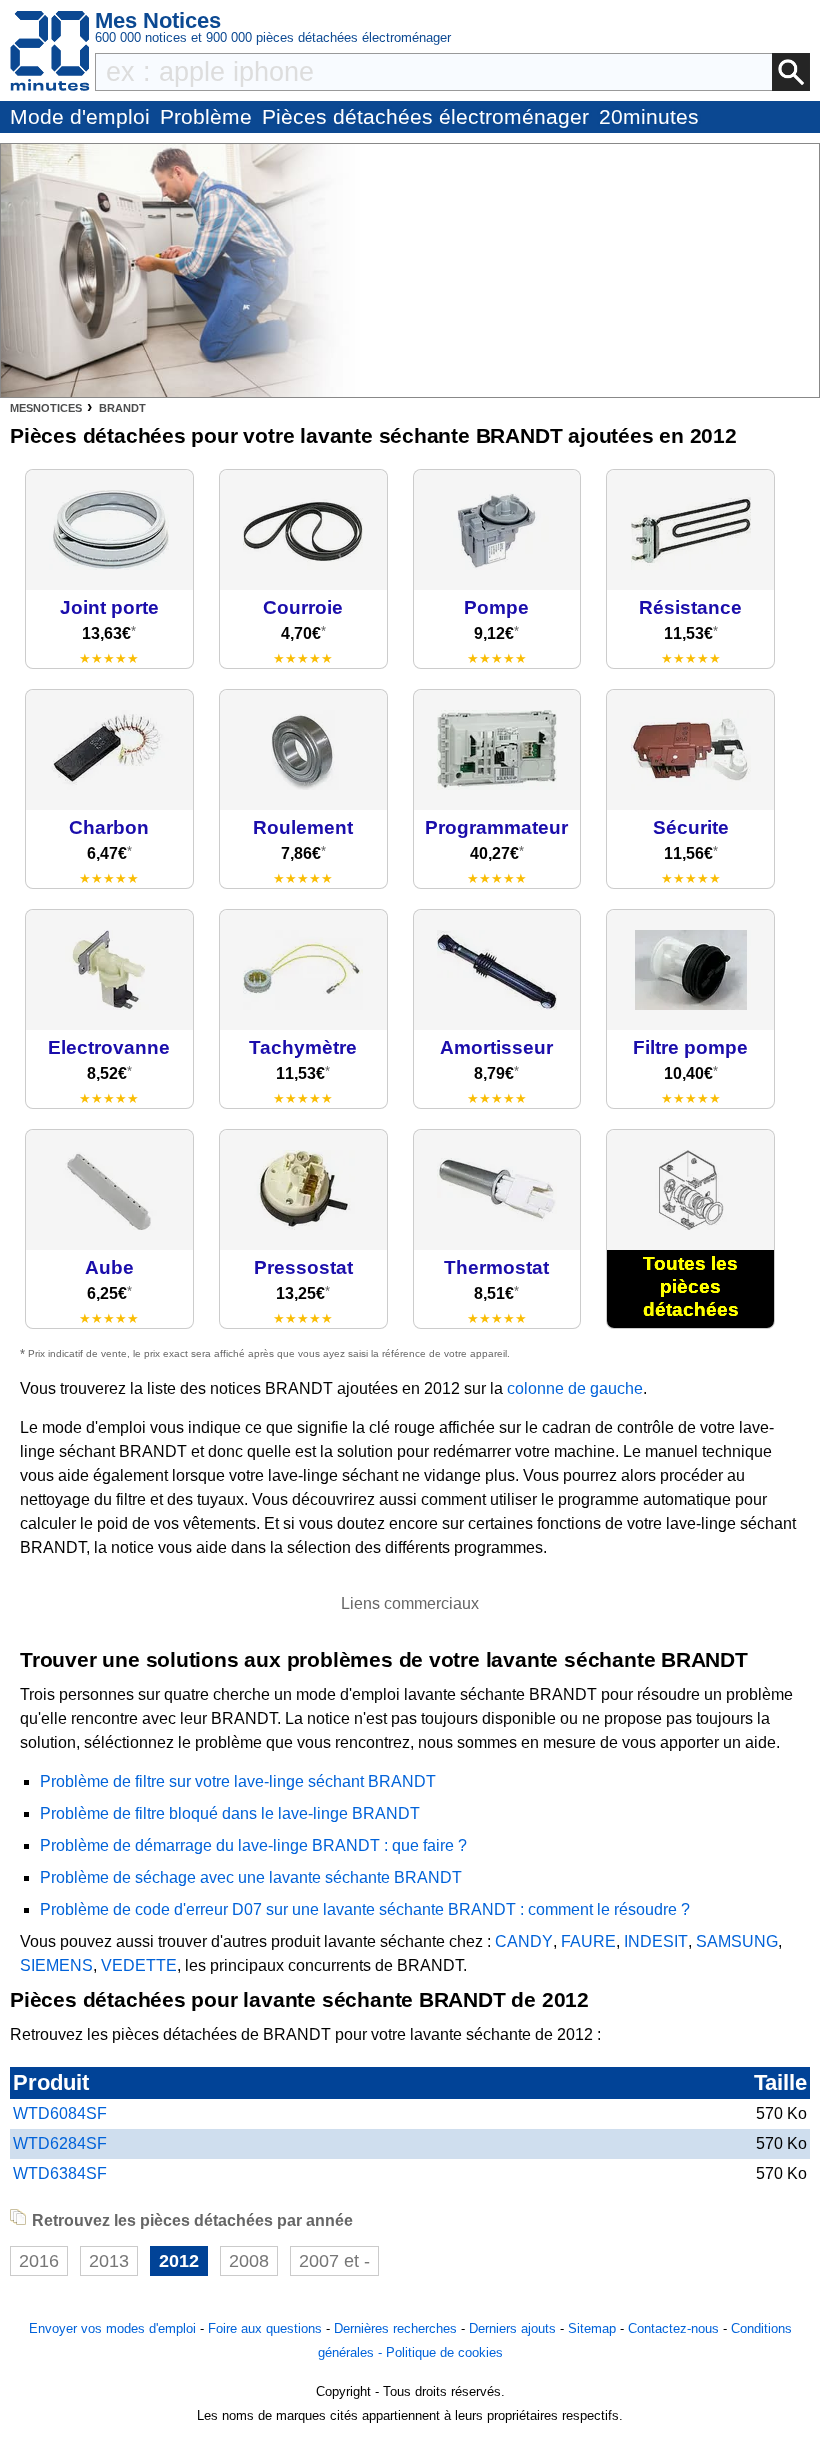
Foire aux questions (265, 2328)
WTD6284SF (60, 2143)
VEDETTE (139, 1965)
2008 (249, 2261)
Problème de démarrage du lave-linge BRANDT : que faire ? (253, 1845)
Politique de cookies (444, 2352)
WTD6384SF (60, 2173)
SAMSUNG (737, 1941)
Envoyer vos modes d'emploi (112, 2328)
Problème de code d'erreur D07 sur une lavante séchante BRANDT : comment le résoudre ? (365, 1909)
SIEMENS (56, 1965)
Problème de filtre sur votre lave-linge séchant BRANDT (238, 1781)
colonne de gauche (575, 1388)
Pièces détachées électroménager (425, 116)
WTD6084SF (60, 2113)
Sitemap (592, 2328)
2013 (109, 2261)
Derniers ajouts (512, 2328)
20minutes (649, 116)
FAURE (588, 1941)
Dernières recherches (395, 2328)
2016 (39, 2261)
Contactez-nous (673, 2328)
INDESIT (656, 1941)
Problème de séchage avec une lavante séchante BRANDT (251, 1877)
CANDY (524, 1941)
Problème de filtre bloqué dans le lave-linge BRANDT (230, 1813)
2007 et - (334, 2261)
